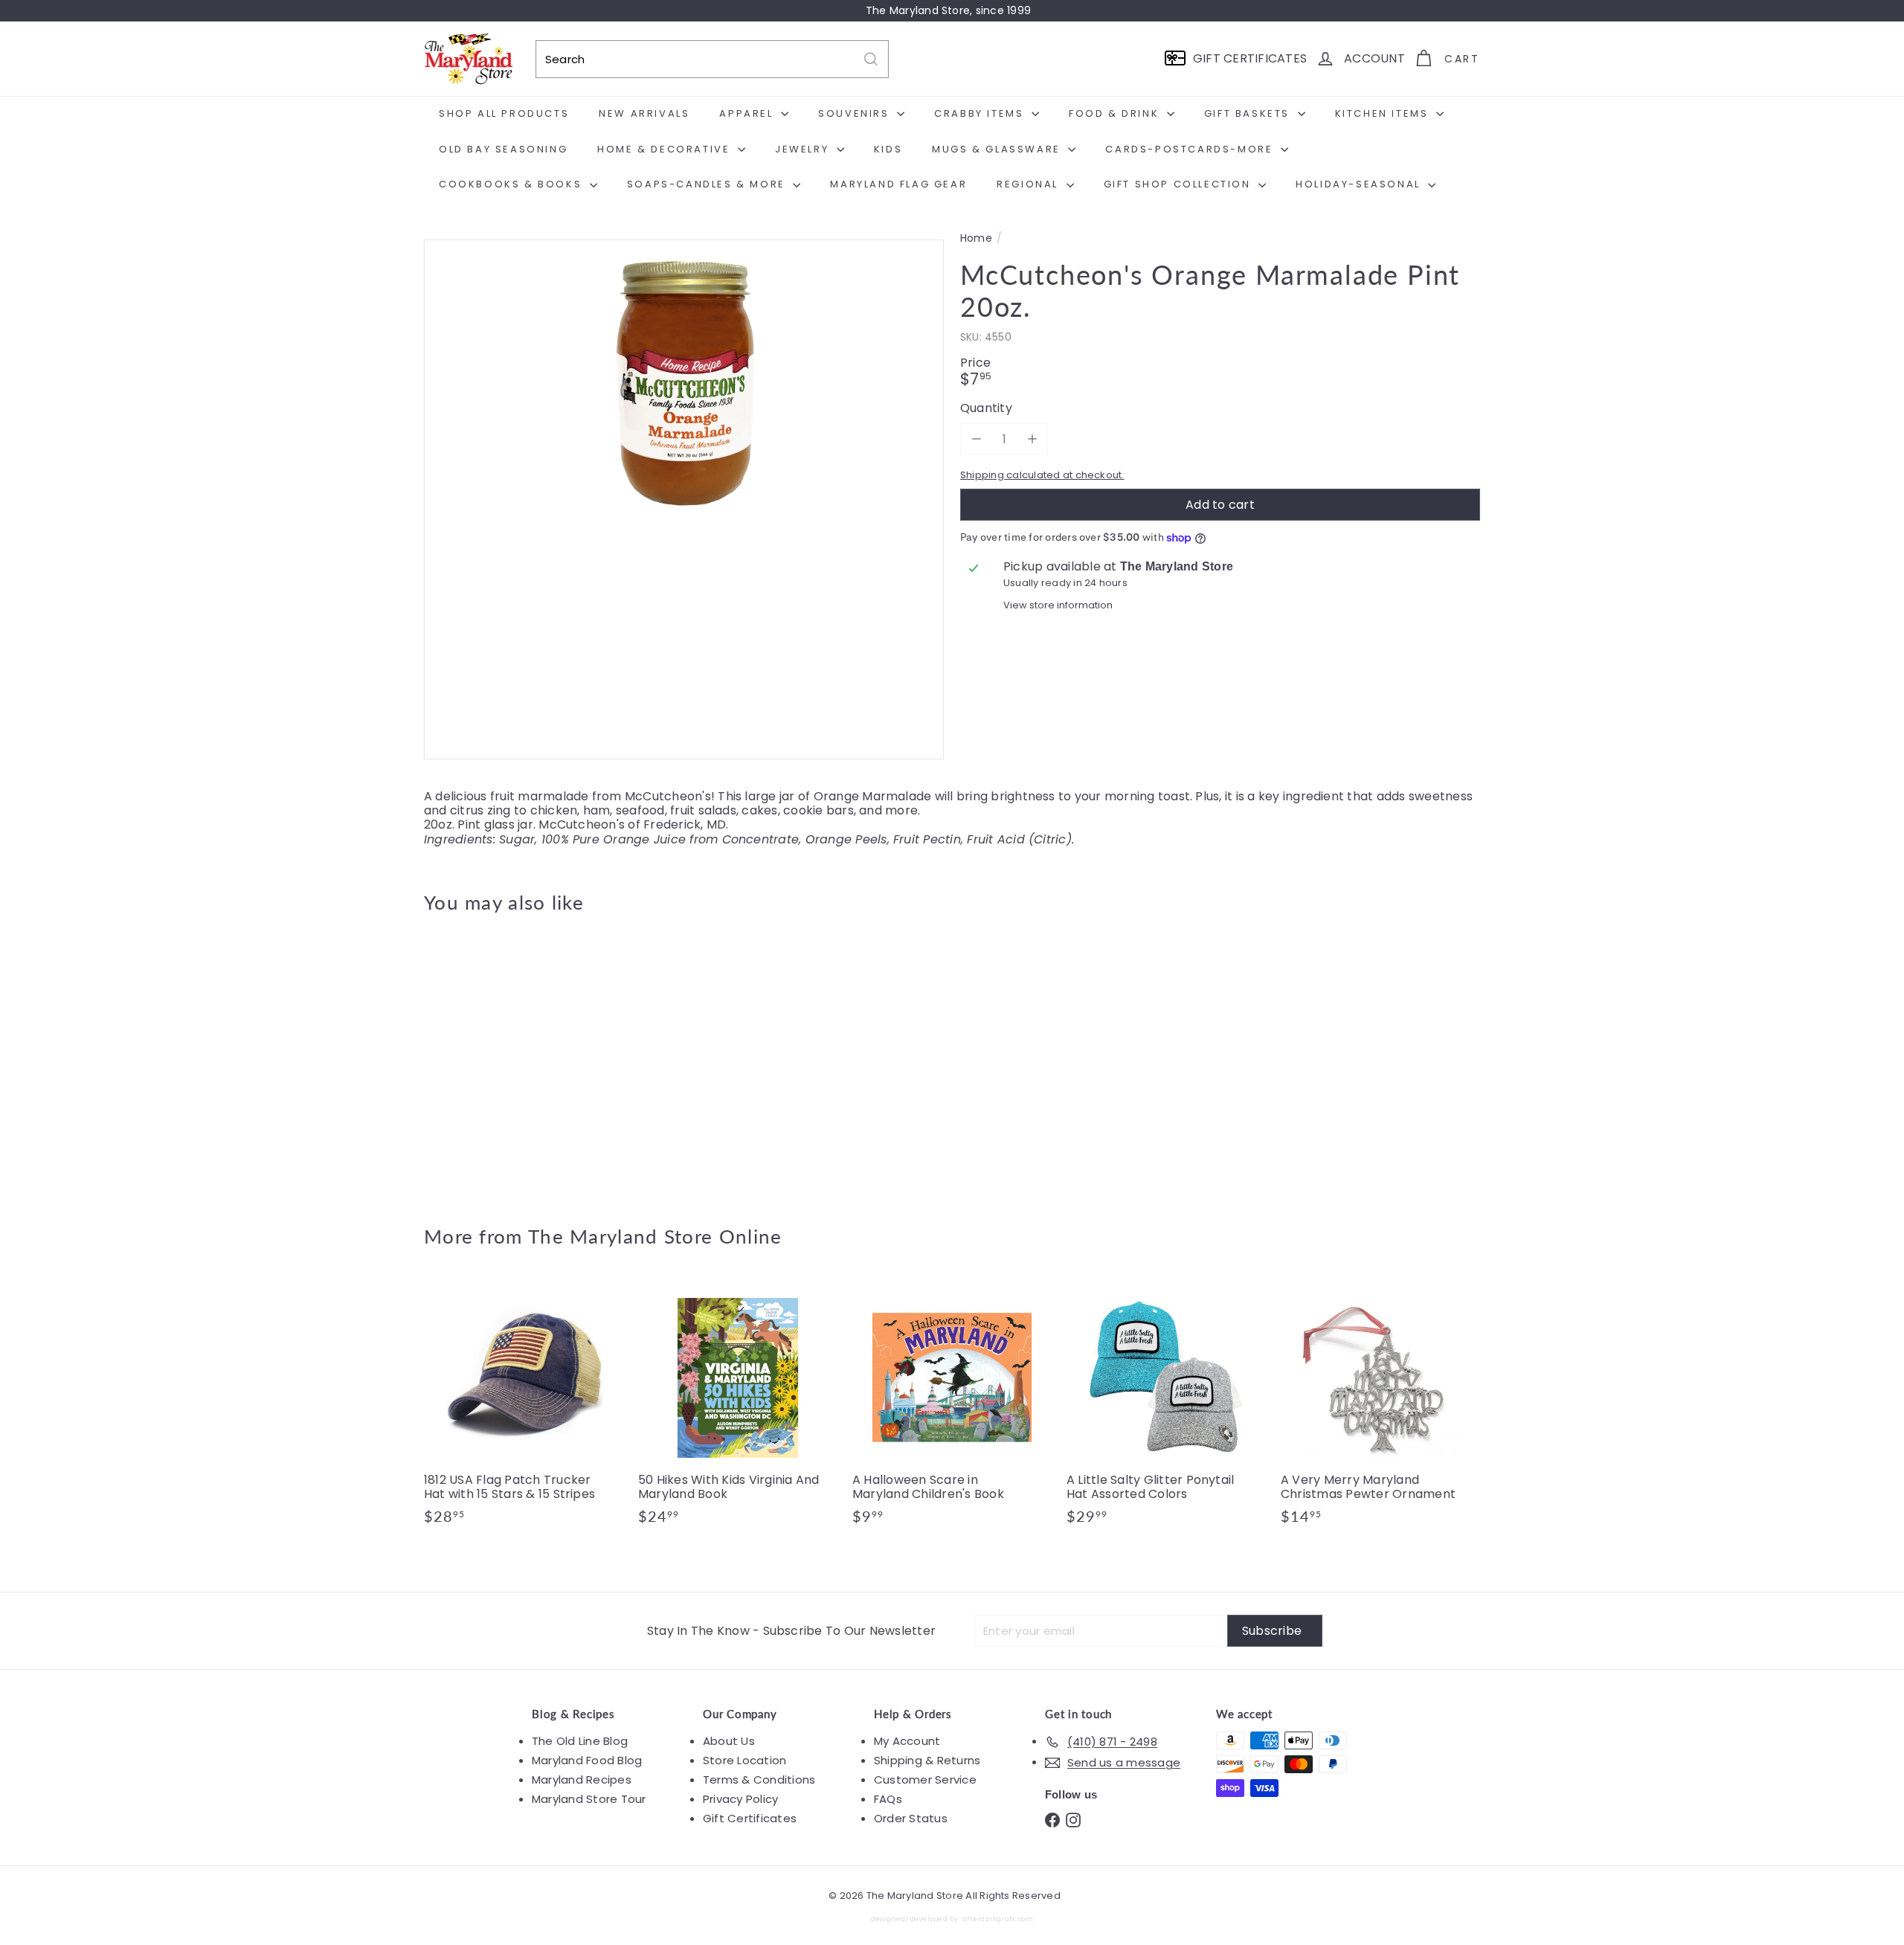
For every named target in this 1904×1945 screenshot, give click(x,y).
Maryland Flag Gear (898, 184)
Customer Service (925, 1780)
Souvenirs (856, 113)
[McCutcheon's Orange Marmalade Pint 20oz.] (506, 1058)
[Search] (871, 59)
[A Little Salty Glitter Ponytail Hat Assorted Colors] (1166, 1409)
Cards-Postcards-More (1191, 149)
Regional (1029, 184)
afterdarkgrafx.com (998, 1919)
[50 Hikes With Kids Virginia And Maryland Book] (738, 1409)
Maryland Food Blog (587, 1760)
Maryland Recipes (582, 1780)
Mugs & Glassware (998, 149)
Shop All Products (504, 113)
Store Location (744, 1760)
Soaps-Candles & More (708, 184)
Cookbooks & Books (512, 184)
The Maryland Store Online (655, 1236)
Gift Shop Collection (1180, 184)
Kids (888, 149)
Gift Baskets (1249, 113)
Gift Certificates (750, 1818)
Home (976, 238)
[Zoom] (684, 499)
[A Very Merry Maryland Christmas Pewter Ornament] (1380, 1409)
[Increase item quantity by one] (1032, 439)
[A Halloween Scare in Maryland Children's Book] (952, 1409)
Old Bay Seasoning (503, 149)
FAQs (888, 1799)
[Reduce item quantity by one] (976, 439)
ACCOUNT (1374, 58)
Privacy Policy (740, 1799)
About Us (729, 1741)
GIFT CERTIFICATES (1250, 58)
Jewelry (804, 149)
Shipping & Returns (927, 1760)
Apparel (748, 113)
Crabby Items (981, 113)
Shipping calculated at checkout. (1042, 475)
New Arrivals (644, 113)
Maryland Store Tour (589, 1799)
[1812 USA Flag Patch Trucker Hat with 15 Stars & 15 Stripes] (524, 1409)
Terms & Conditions (759, 1780)
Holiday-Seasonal (1360, 184)
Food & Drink (1116, 113)
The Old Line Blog (580, 1741)
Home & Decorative (666, 149)
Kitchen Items (1384, 113)
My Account (907, 1741)
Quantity (986, 408)
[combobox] (712, 59)
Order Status (911, 1818)
